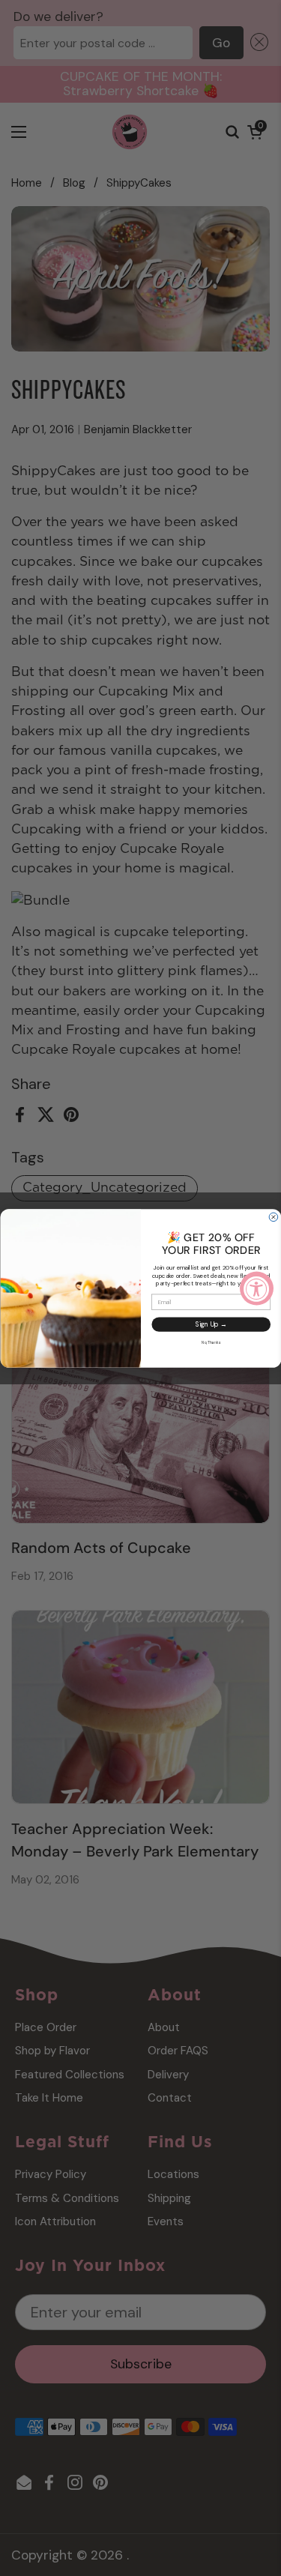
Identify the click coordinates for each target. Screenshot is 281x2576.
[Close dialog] (274, 1217)
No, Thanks (211, 1342)
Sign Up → (211, 1324)
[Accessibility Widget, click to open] (257, 1288)
